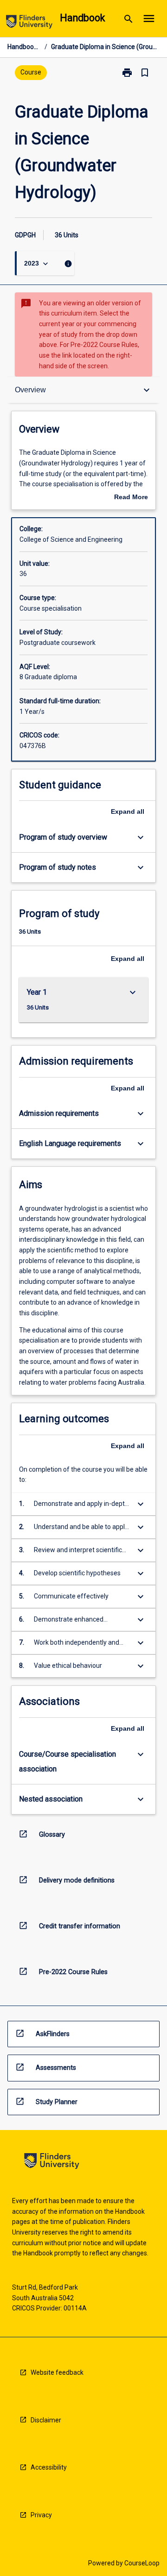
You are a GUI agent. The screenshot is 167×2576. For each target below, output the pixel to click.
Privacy (41, 2515)
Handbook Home (24, 47)
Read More (131, 498)
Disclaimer (46, 2420)
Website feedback (57, 2372)
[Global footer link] (52, 2163)
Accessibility (49, 2467)
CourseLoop (142, 2563)
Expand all (128, 811)
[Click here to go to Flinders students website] (29, 23)
